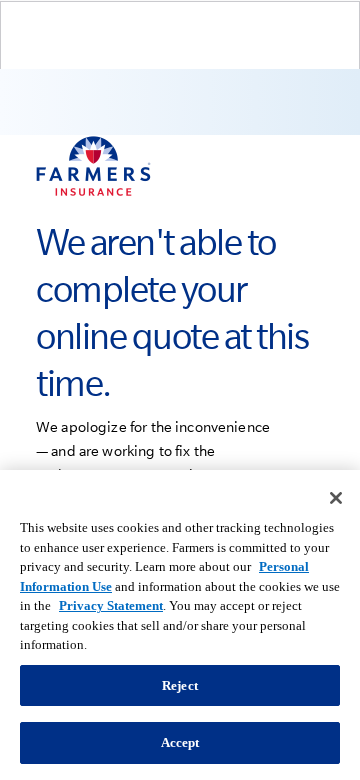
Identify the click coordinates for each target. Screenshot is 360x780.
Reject (180, 685)
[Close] (336, 498)
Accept (180, 742)
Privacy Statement (111, 605)
